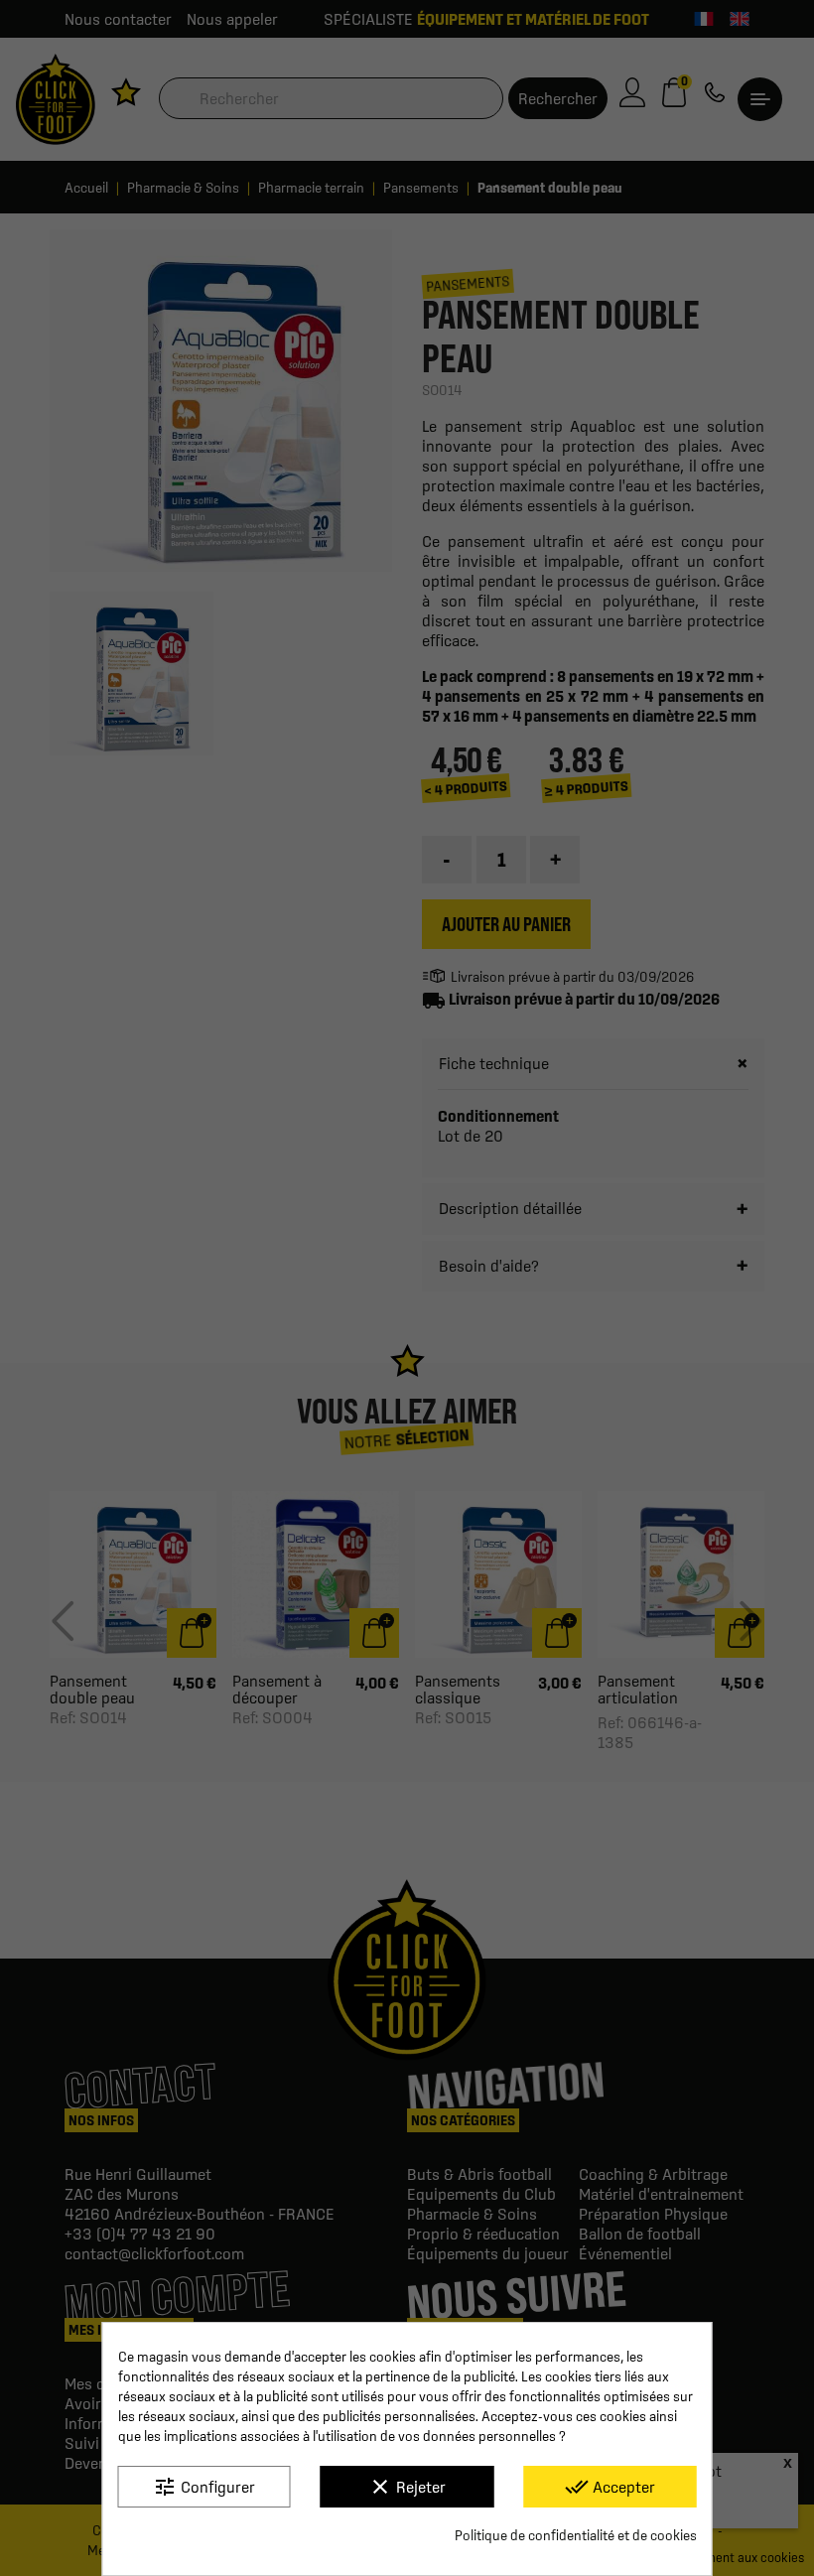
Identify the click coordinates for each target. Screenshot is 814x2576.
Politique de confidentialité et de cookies (576, 2535)
